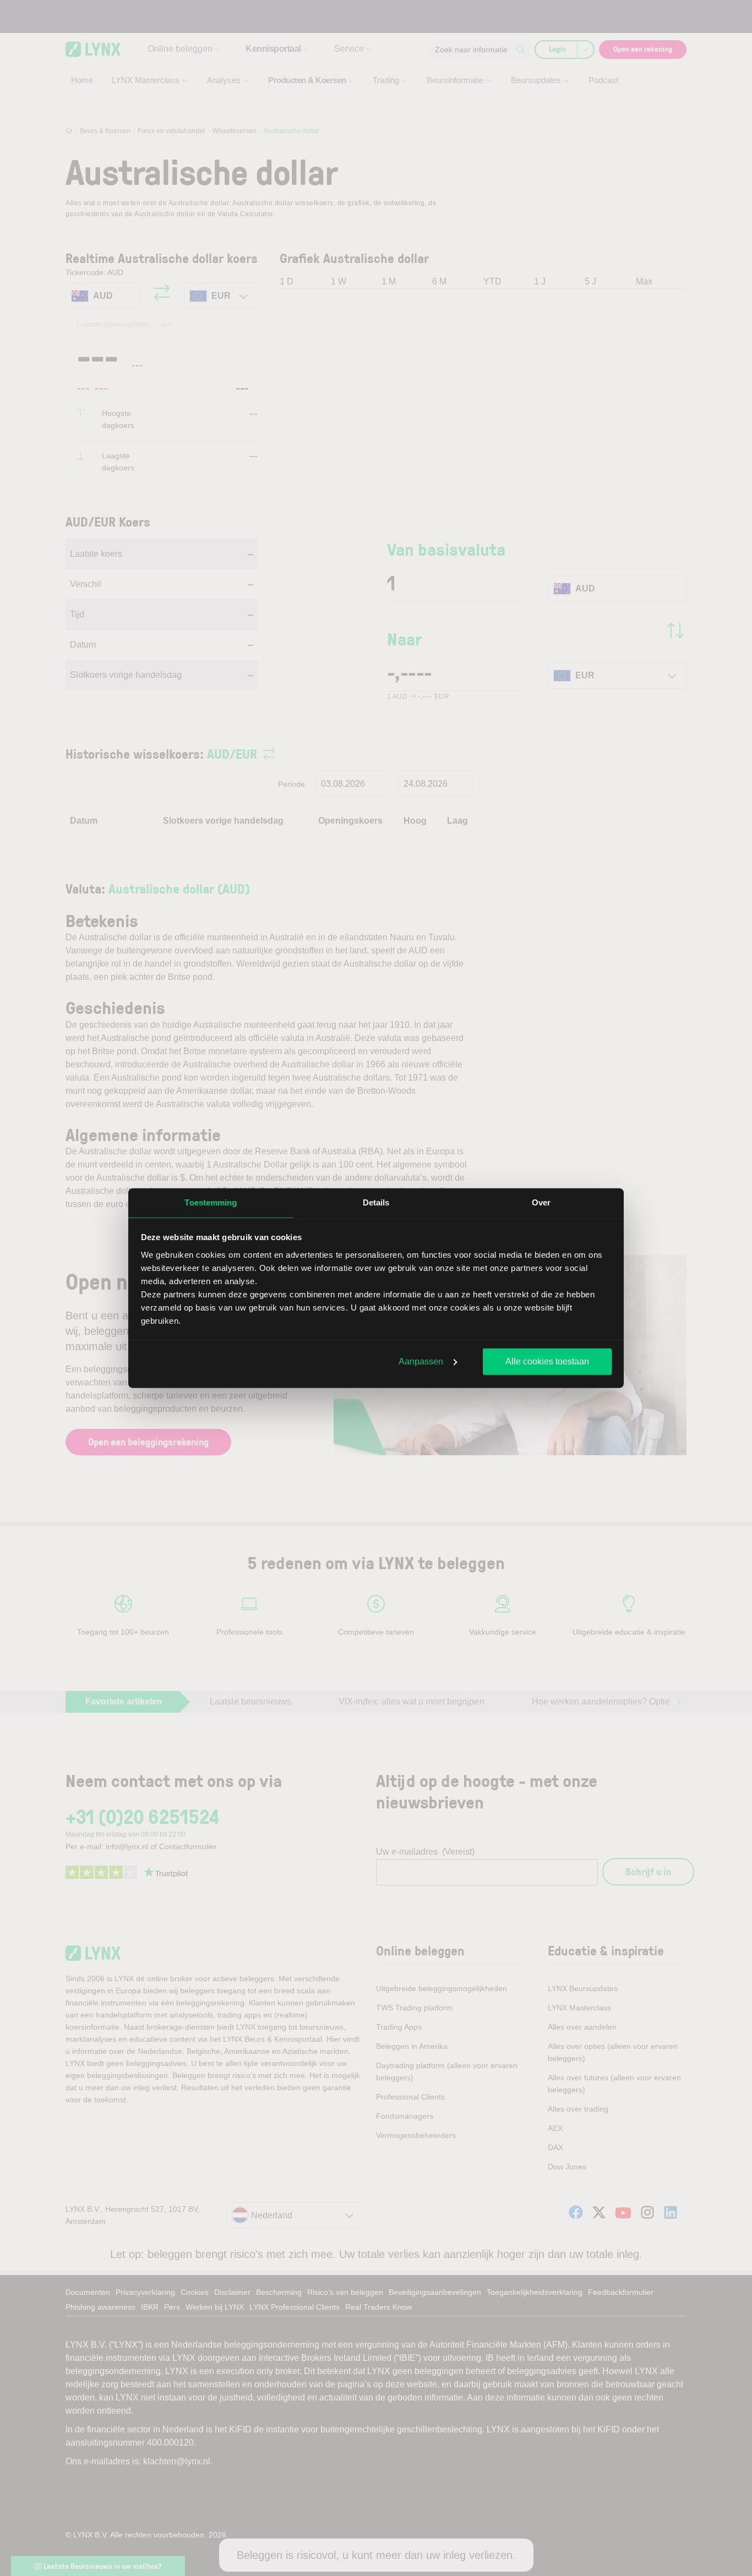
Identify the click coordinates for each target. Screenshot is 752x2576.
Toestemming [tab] (211, 1202)
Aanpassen (421, 1361)
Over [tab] (541, 1202)
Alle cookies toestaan (547, 1361)
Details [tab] (376, 1202)
